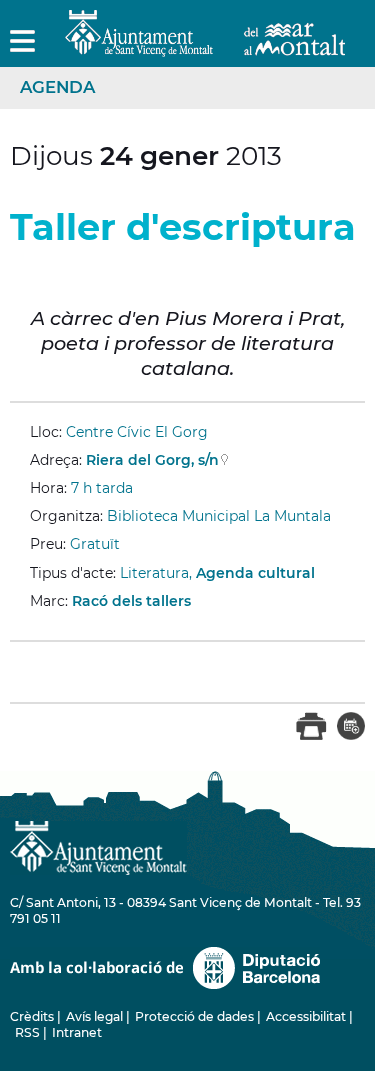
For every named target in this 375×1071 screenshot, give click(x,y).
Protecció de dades (194, 1016)
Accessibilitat (306, 1016)
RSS (27, 1032)
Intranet (77, 1032)
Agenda (57, 87)
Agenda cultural (255, 573)
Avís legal (94, 1016)
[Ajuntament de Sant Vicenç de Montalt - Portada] (205, 45)
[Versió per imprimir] (311, 736)
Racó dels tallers (131, 601)
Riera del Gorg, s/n (152, 460)
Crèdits (32, 1016)
